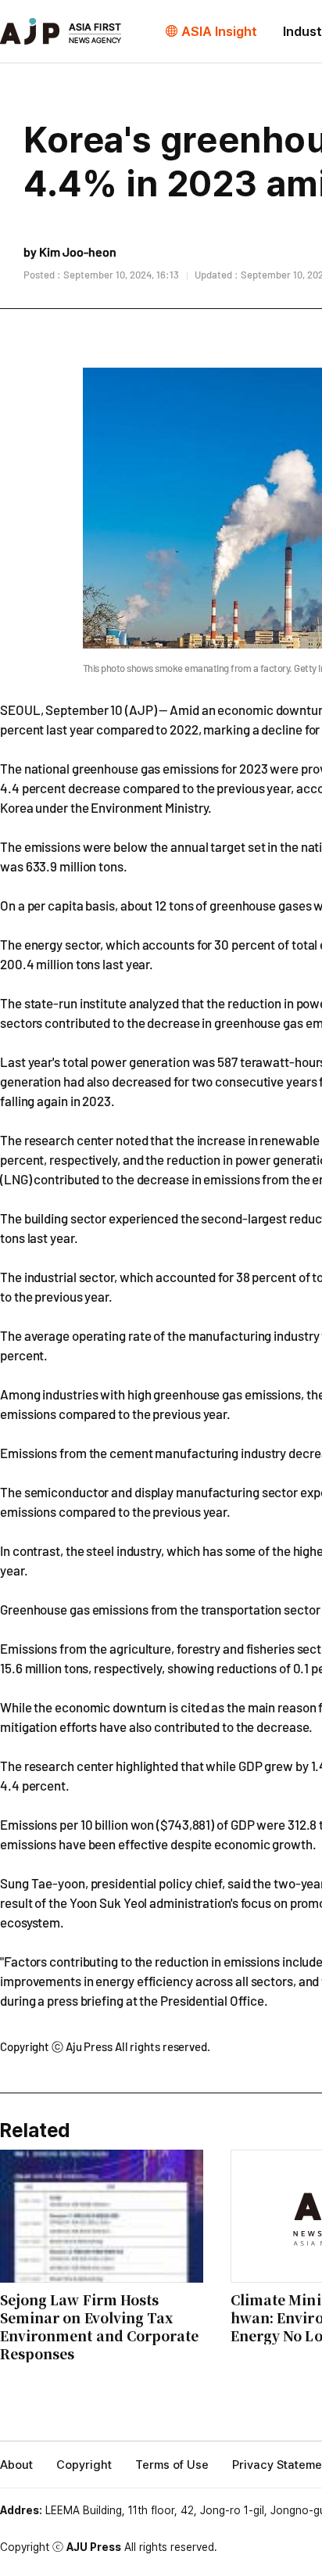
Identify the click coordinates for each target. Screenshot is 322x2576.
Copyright (84, 2465)
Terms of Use (172, 2465)
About (16, 2465)
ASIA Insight (219, 31)
